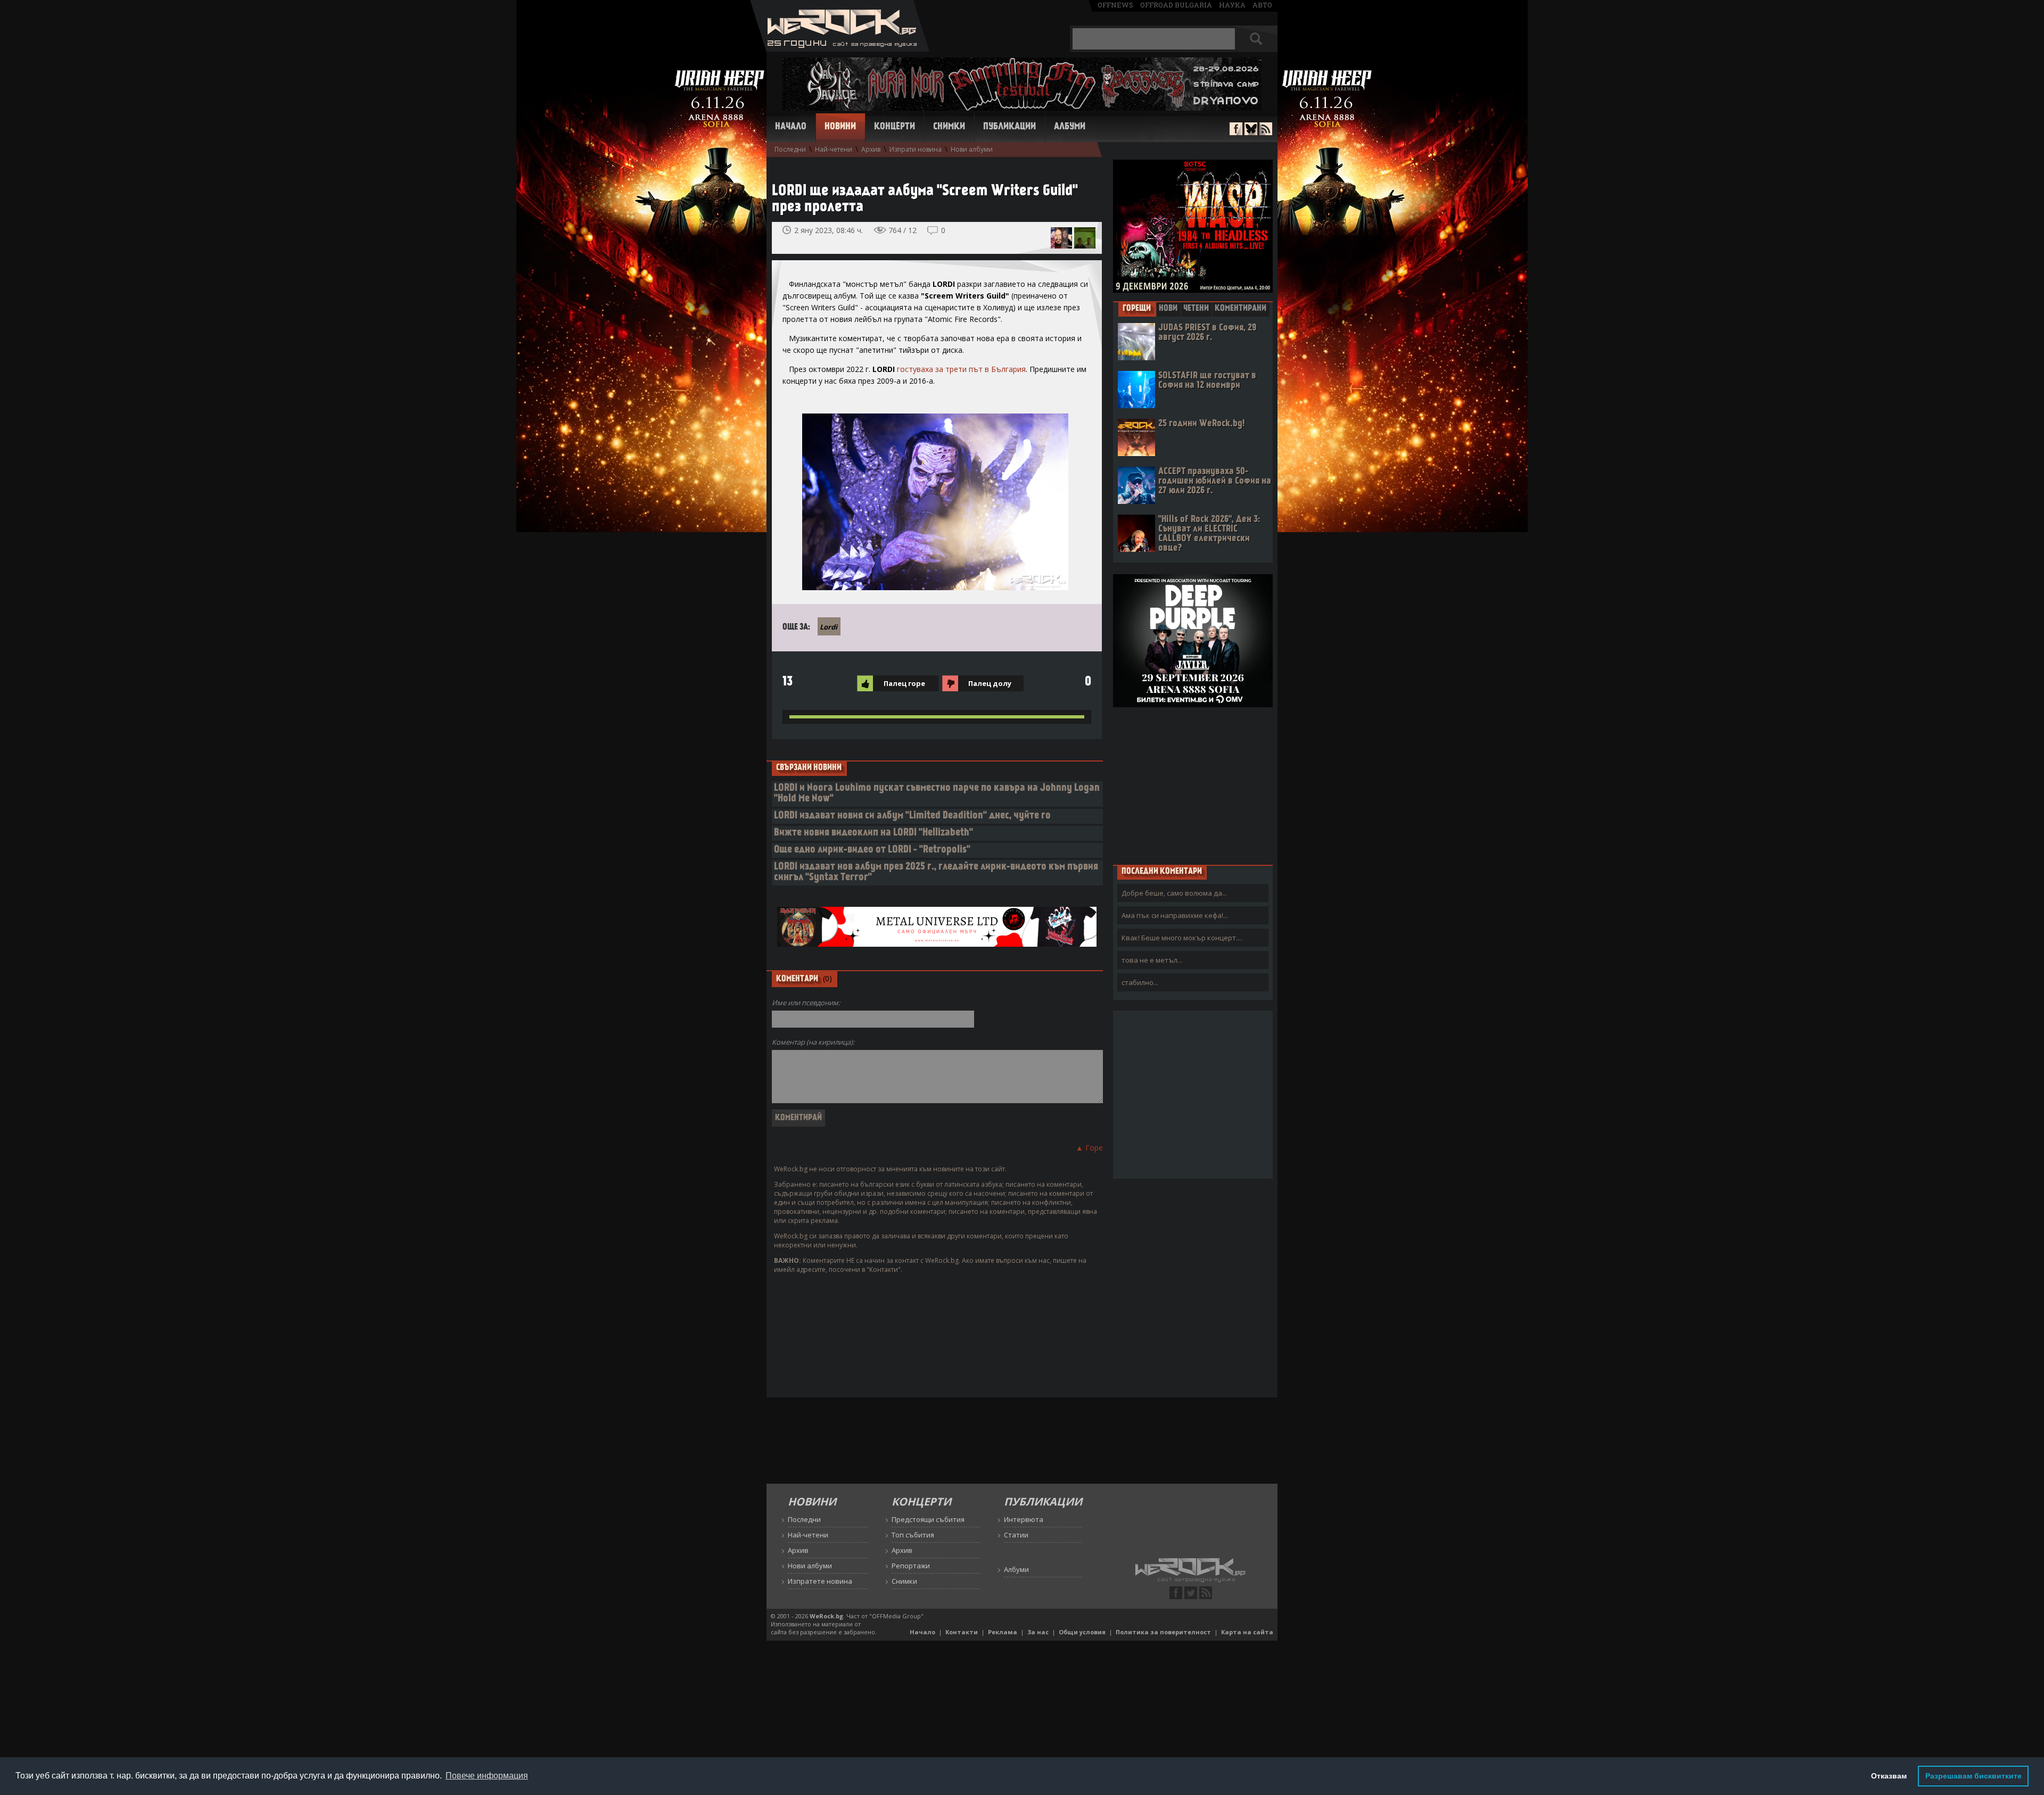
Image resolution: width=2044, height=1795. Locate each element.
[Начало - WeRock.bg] (840, 49)
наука (1232, 5)
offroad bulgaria (1176, 5)
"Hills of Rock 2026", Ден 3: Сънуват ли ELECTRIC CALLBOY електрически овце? (1209, 534)
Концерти (895, 127)
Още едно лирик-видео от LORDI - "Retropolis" (872, 850)
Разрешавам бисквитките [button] (1973, 1776)
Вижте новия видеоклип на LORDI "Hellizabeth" (873, 833)
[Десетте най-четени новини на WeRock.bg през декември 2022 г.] (1061, 238)
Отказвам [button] (1889, 1776)
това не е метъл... (1152, 960)
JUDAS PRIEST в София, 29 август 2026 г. (1207, 333)
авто (1262, 5)
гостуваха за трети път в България (961, 369)
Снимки (949, 127)
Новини (840, 127)
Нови (1168, 309)
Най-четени (834, 149)
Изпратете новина (820, 1581)
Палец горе (904, 683)
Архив (871, 149)
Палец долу (990, 683)
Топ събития (913, 1535)
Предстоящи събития (928, 1519)
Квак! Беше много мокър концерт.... (1182, 938)
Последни (790, 149)
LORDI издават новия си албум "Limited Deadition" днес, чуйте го (912, 816)
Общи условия (1082, 1632)
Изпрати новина (916, 149)
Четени (1196, 309)
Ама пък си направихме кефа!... (1175, 915)
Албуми (1070, 127)
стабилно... (1140, 982)
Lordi (829, 627)
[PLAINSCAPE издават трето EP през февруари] (1085, 238)
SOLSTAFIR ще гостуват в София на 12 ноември (1207, 381)
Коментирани (1241, 309)
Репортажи (911, 1566)
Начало (791, 127)
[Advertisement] (1193, 785)
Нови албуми (972, 149)
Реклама (1003, 1632)
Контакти (962, 1632)
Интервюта (1024, 1519)
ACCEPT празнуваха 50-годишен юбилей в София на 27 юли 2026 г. (1215, 481)
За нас (1038, 1632)
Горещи (1137, 309)
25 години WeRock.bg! (1201, 424)
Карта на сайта (1247, 1632)
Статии (1016, 1535)
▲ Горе (1089, 1148)
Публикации (1009, 127)
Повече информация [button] (487, 1776)
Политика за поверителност (1163, 1632)
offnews (1115, 5)
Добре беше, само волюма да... (1174, 893)
